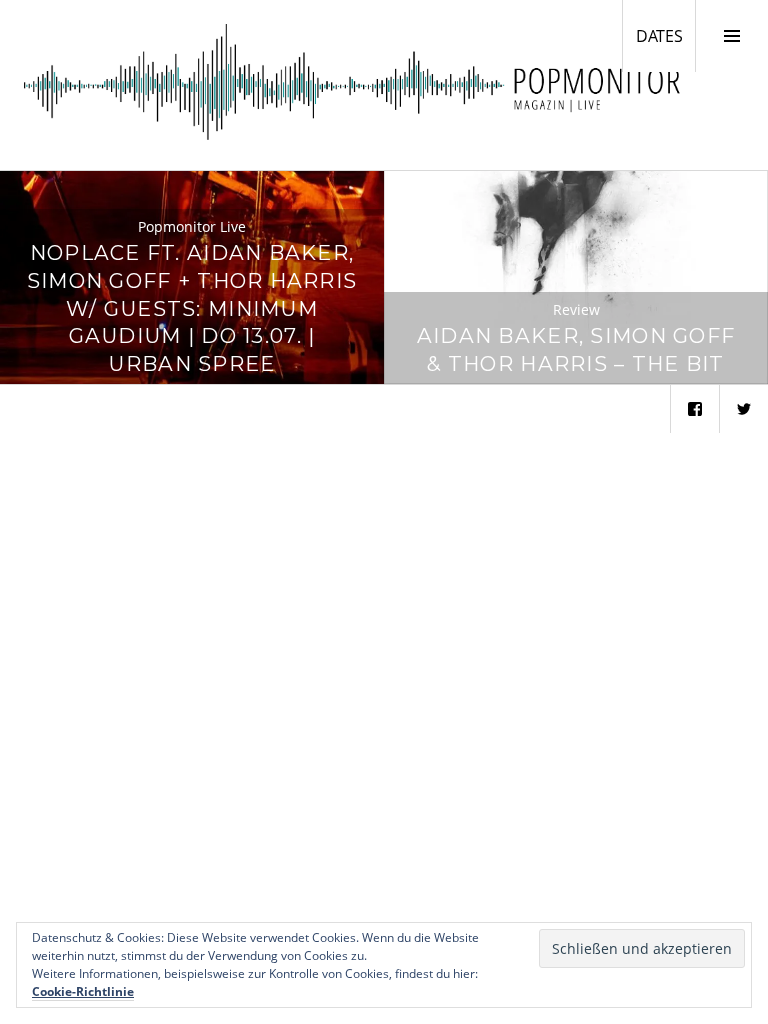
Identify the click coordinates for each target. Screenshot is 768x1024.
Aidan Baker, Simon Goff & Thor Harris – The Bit (576, 349)
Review (576, 309)
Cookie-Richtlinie (83, 991)
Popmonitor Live (192, 226)
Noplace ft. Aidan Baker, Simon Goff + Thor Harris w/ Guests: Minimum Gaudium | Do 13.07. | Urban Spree (192, 308)
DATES (665, 35)
